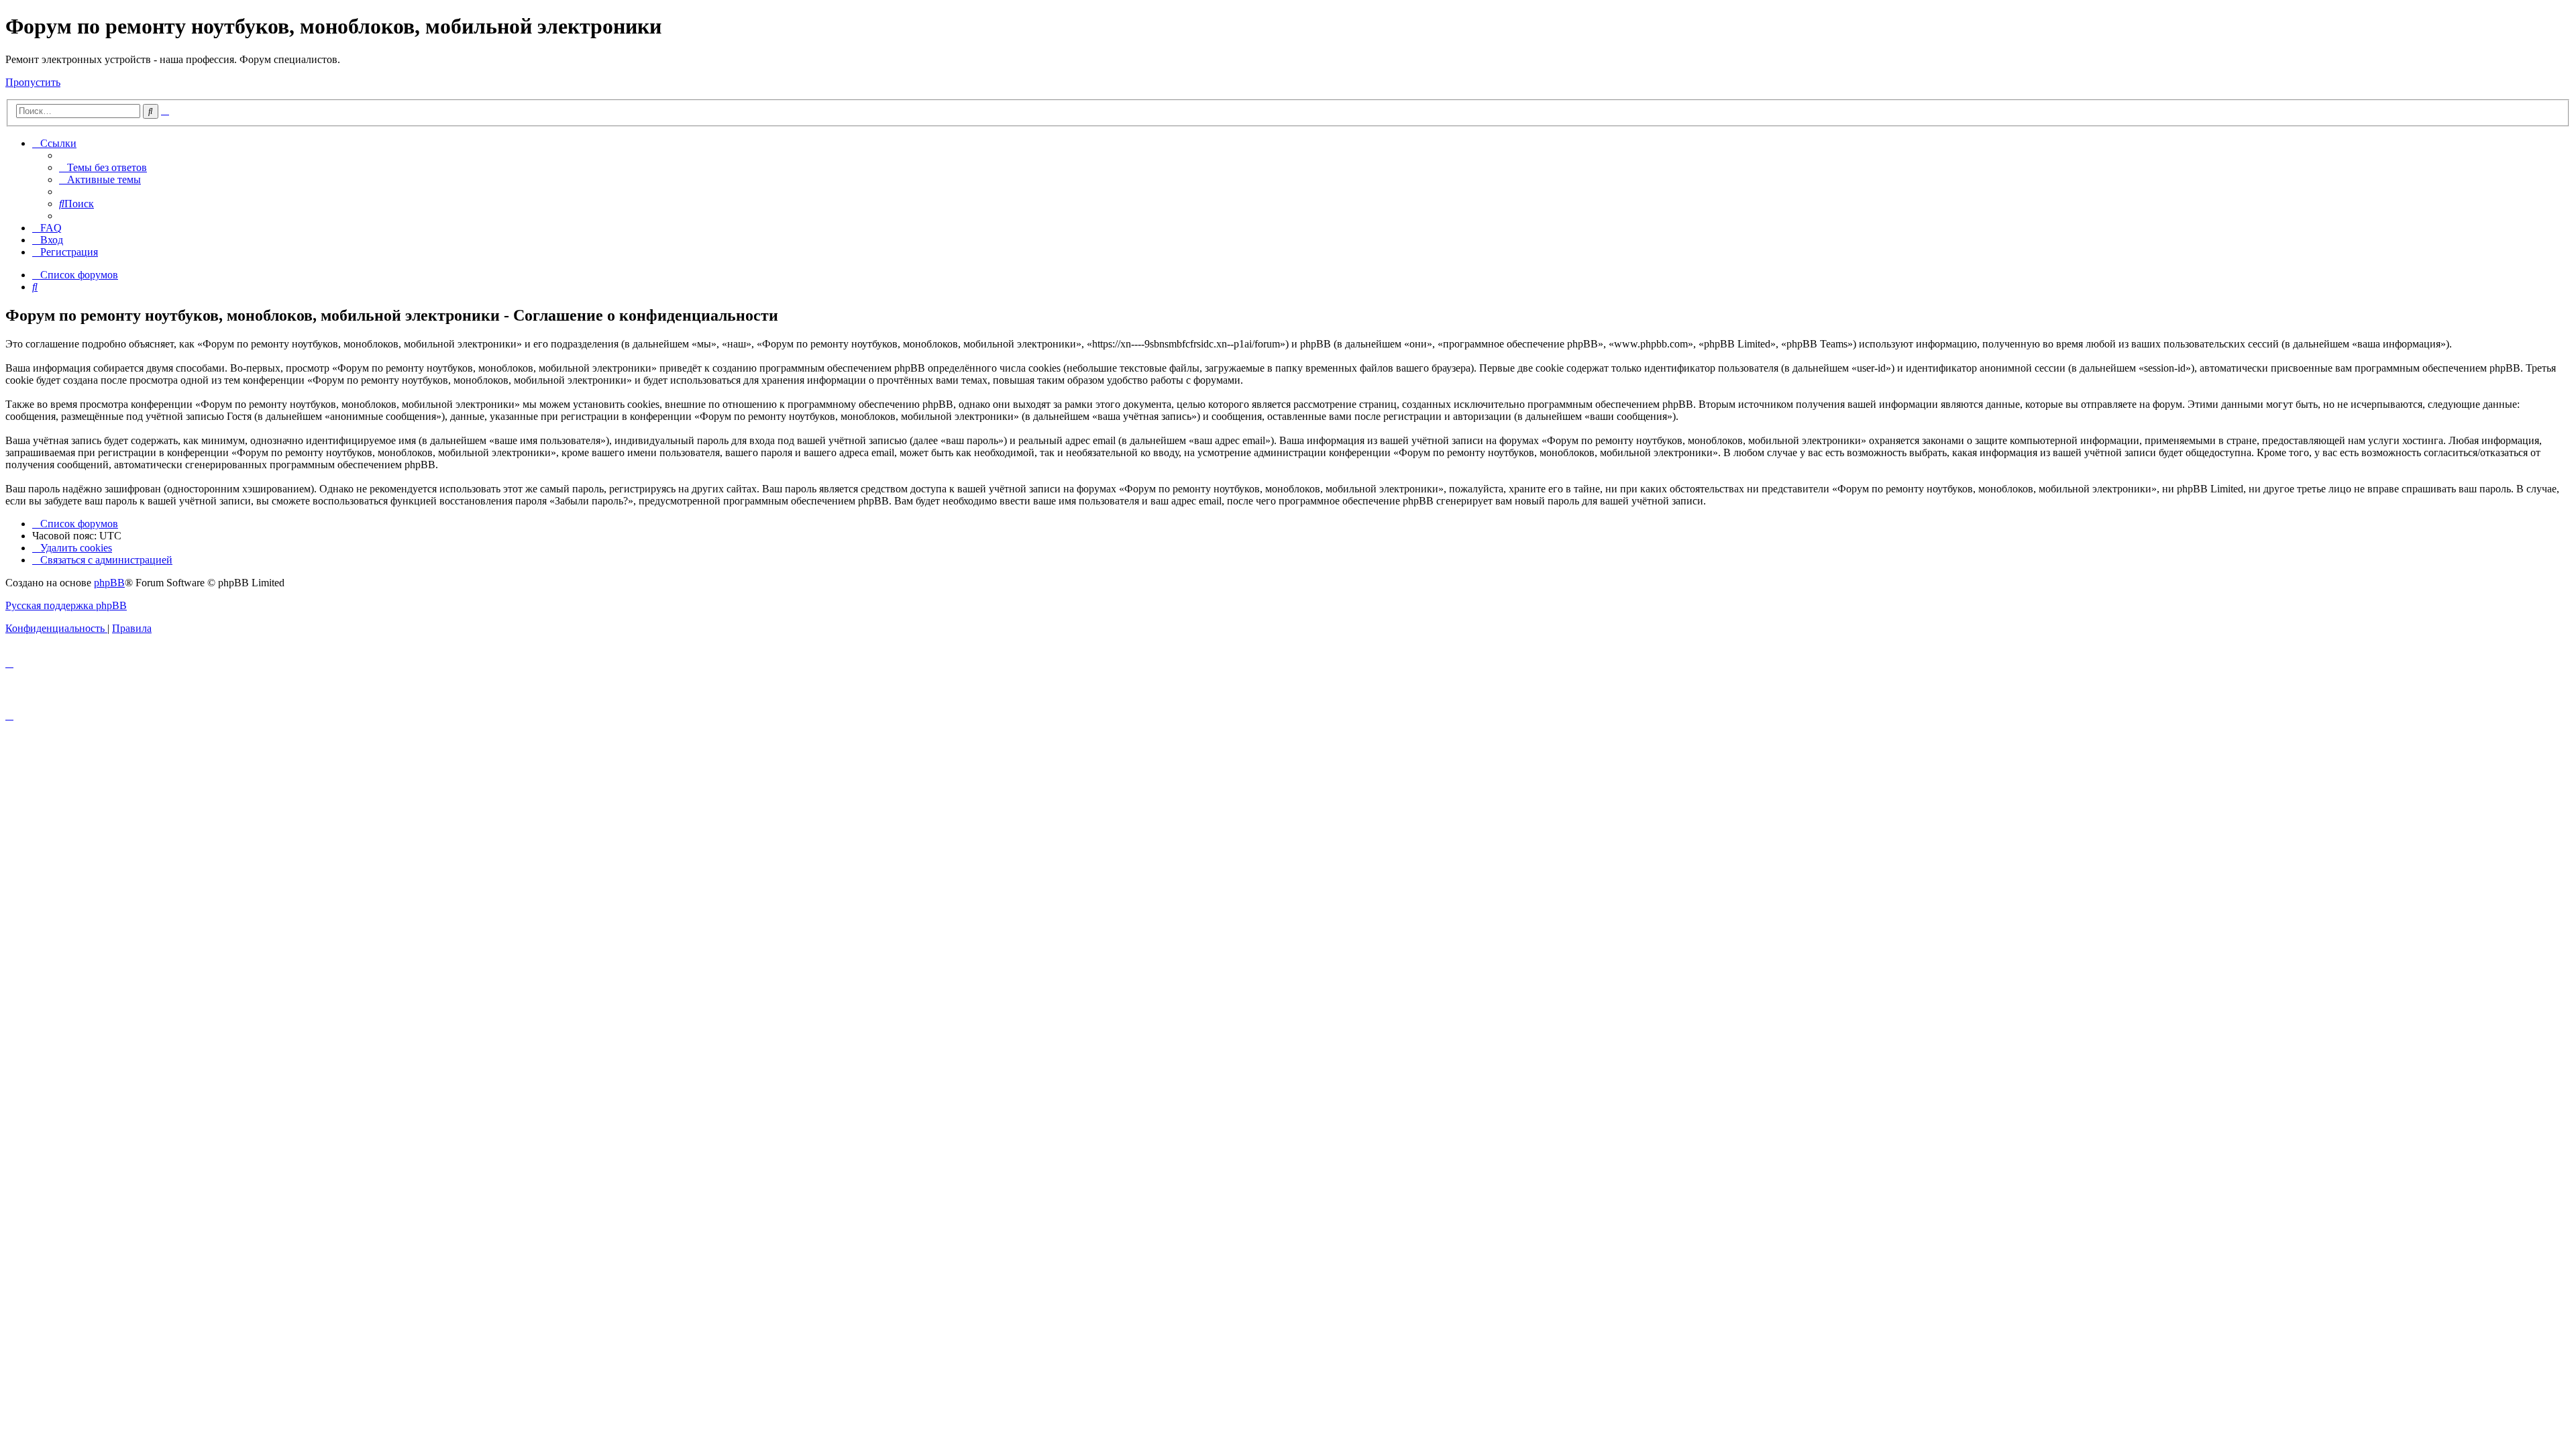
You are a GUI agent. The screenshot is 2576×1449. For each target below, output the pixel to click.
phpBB (109, 583)
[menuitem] (103, 167)
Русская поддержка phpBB (66, 605)
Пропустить (33, 82)
